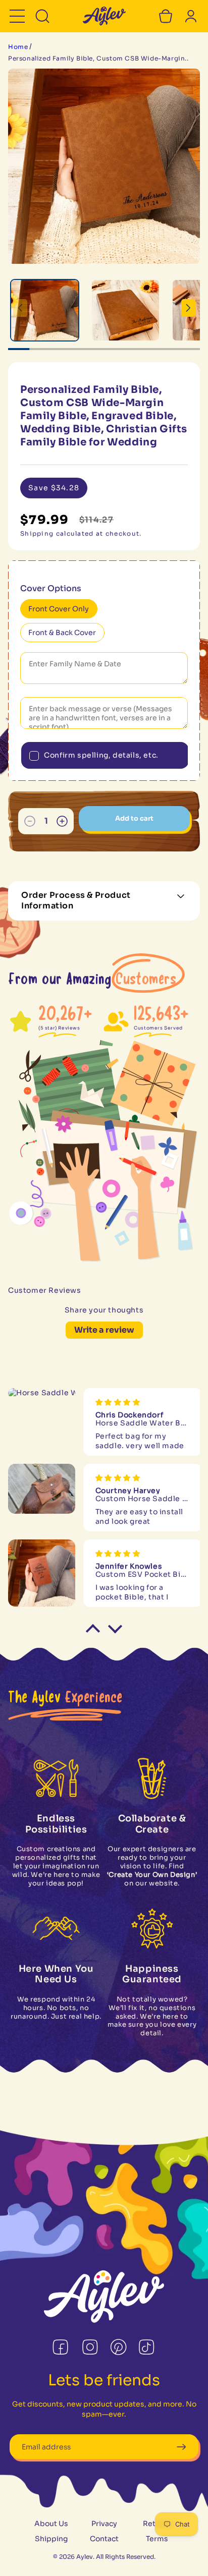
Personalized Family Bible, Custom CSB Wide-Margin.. (98, 58)
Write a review (104, 1330)
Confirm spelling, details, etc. (101, 755)
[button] (17, 16)
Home (18, 47)
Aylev (85, 2557)
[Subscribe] (181, 2447)
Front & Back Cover (62, 633)
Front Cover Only (59, 609)
